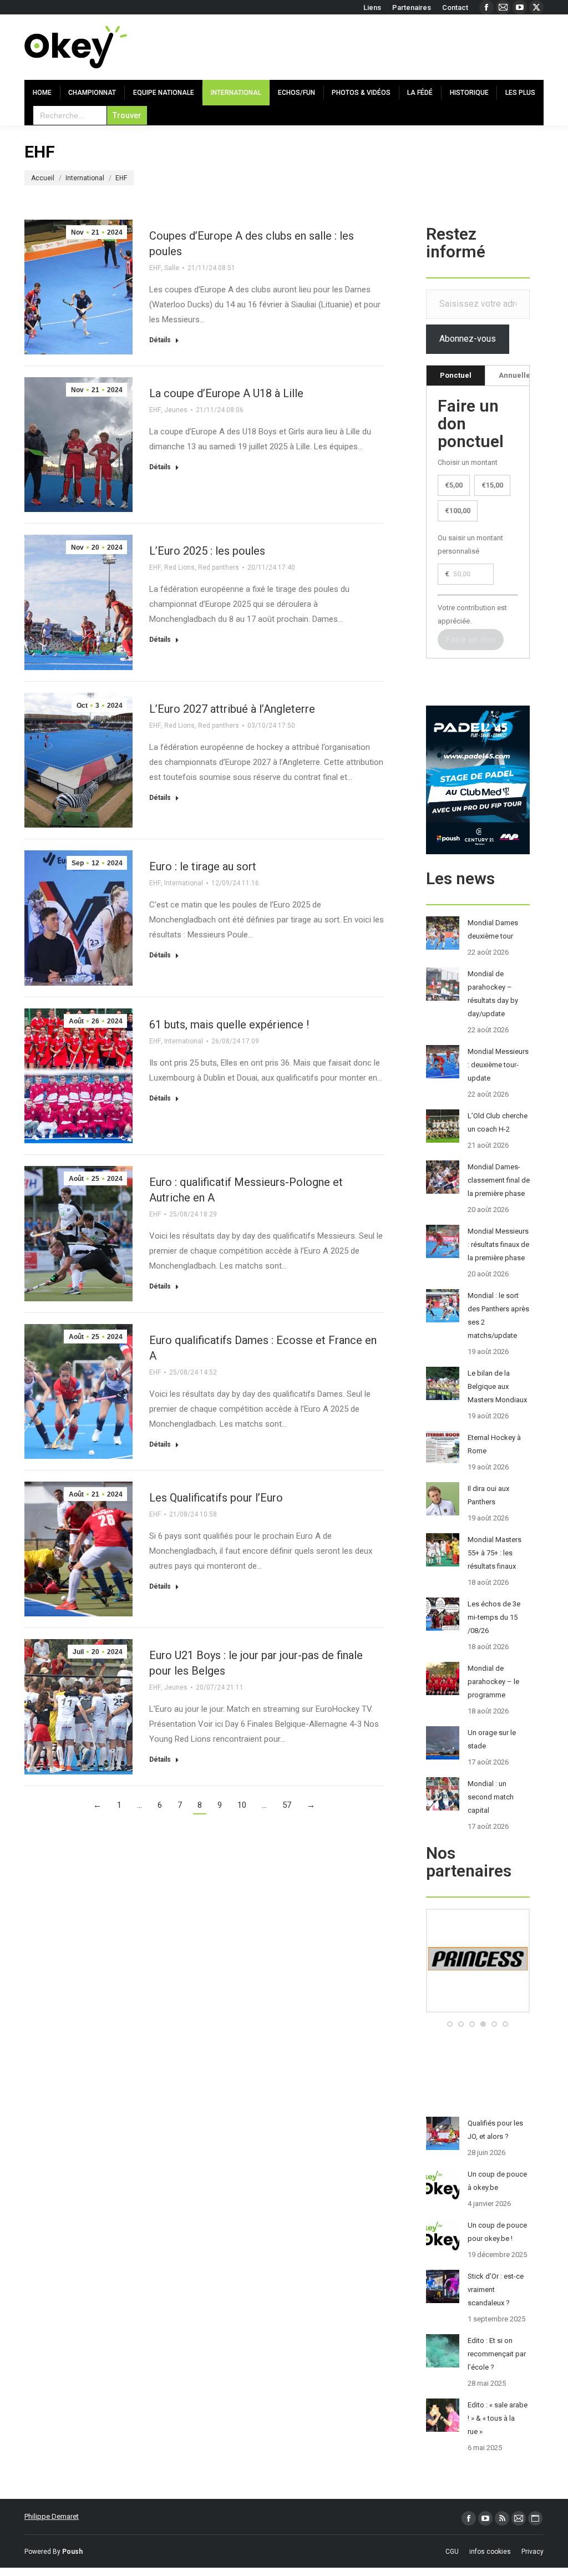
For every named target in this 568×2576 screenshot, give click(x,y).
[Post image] (443, 933)
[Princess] (478, 2010)
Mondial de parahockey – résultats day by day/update (493, 994)
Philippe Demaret (52, 2516)
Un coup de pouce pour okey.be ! (497, 2232)
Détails (160, 340)
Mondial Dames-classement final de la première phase (499, 1180)
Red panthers (219, 567)
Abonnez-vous (468, 339)
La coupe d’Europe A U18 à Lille (226, 393)
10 (242, 1805)
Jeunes (176, 410)
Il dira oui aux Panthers (488, 1495)
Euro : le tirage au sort (203, 866)
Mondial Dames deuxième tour (493, 929)
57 (287, 1805)
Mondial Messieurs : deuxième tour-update (498, 1065)
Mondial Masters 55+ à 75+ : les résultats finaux (495, 1553)
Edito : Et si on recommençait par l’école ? (497, 2354)
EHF (155, 268)
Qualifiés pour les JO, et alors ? (495, 2130)
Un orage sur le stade (492, 1739)
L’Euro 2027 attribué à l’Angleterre (232, 709)
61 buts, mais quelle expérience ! (229, 1025)
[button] (450, 2024)
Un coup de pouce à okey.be (497, 2181)
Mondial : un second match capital (491, 1797)
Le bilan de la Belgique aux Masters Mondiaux (497, 1386)
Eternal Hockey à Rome (494, 1444)
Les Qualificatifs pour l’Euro (216, 1498)
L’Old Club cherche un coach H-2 (498, 1122)
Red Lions (179, 567)
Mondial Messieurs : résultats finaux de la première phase (498, 1244)
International (184, 883)
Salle (172, 268)
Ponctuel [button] (456, 375)
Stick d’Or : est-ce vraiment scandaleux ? (496, 2290)
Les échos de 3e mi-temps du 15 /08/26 (494, 1617)
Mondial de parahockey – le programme (493, 1682)
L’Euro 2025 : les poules (207, 551)
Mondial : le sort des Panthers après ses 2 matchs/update (498, 1315)
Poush (72, 2552)
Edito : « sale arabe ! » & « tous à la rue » (498, 2418)
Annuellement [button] (523, 375)
